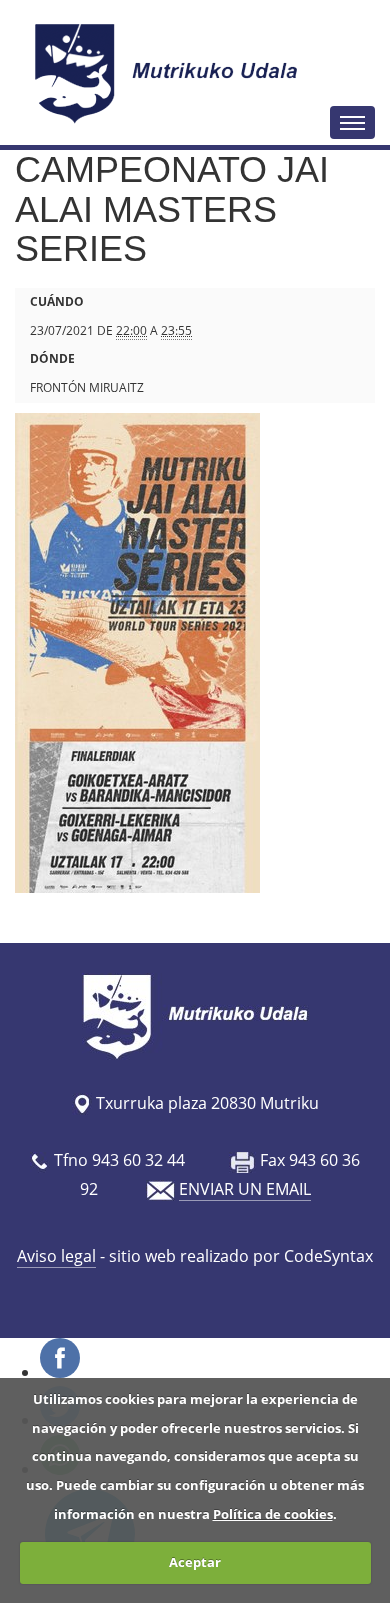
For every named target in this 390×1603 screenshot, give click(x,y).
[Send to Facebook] (60, 1372)
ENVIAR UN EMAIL (245, 1189)
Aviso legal (56, 1256)
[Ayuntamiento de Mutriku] (169, 73)
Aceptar (195, 1562)
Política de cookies (273, 1514)
